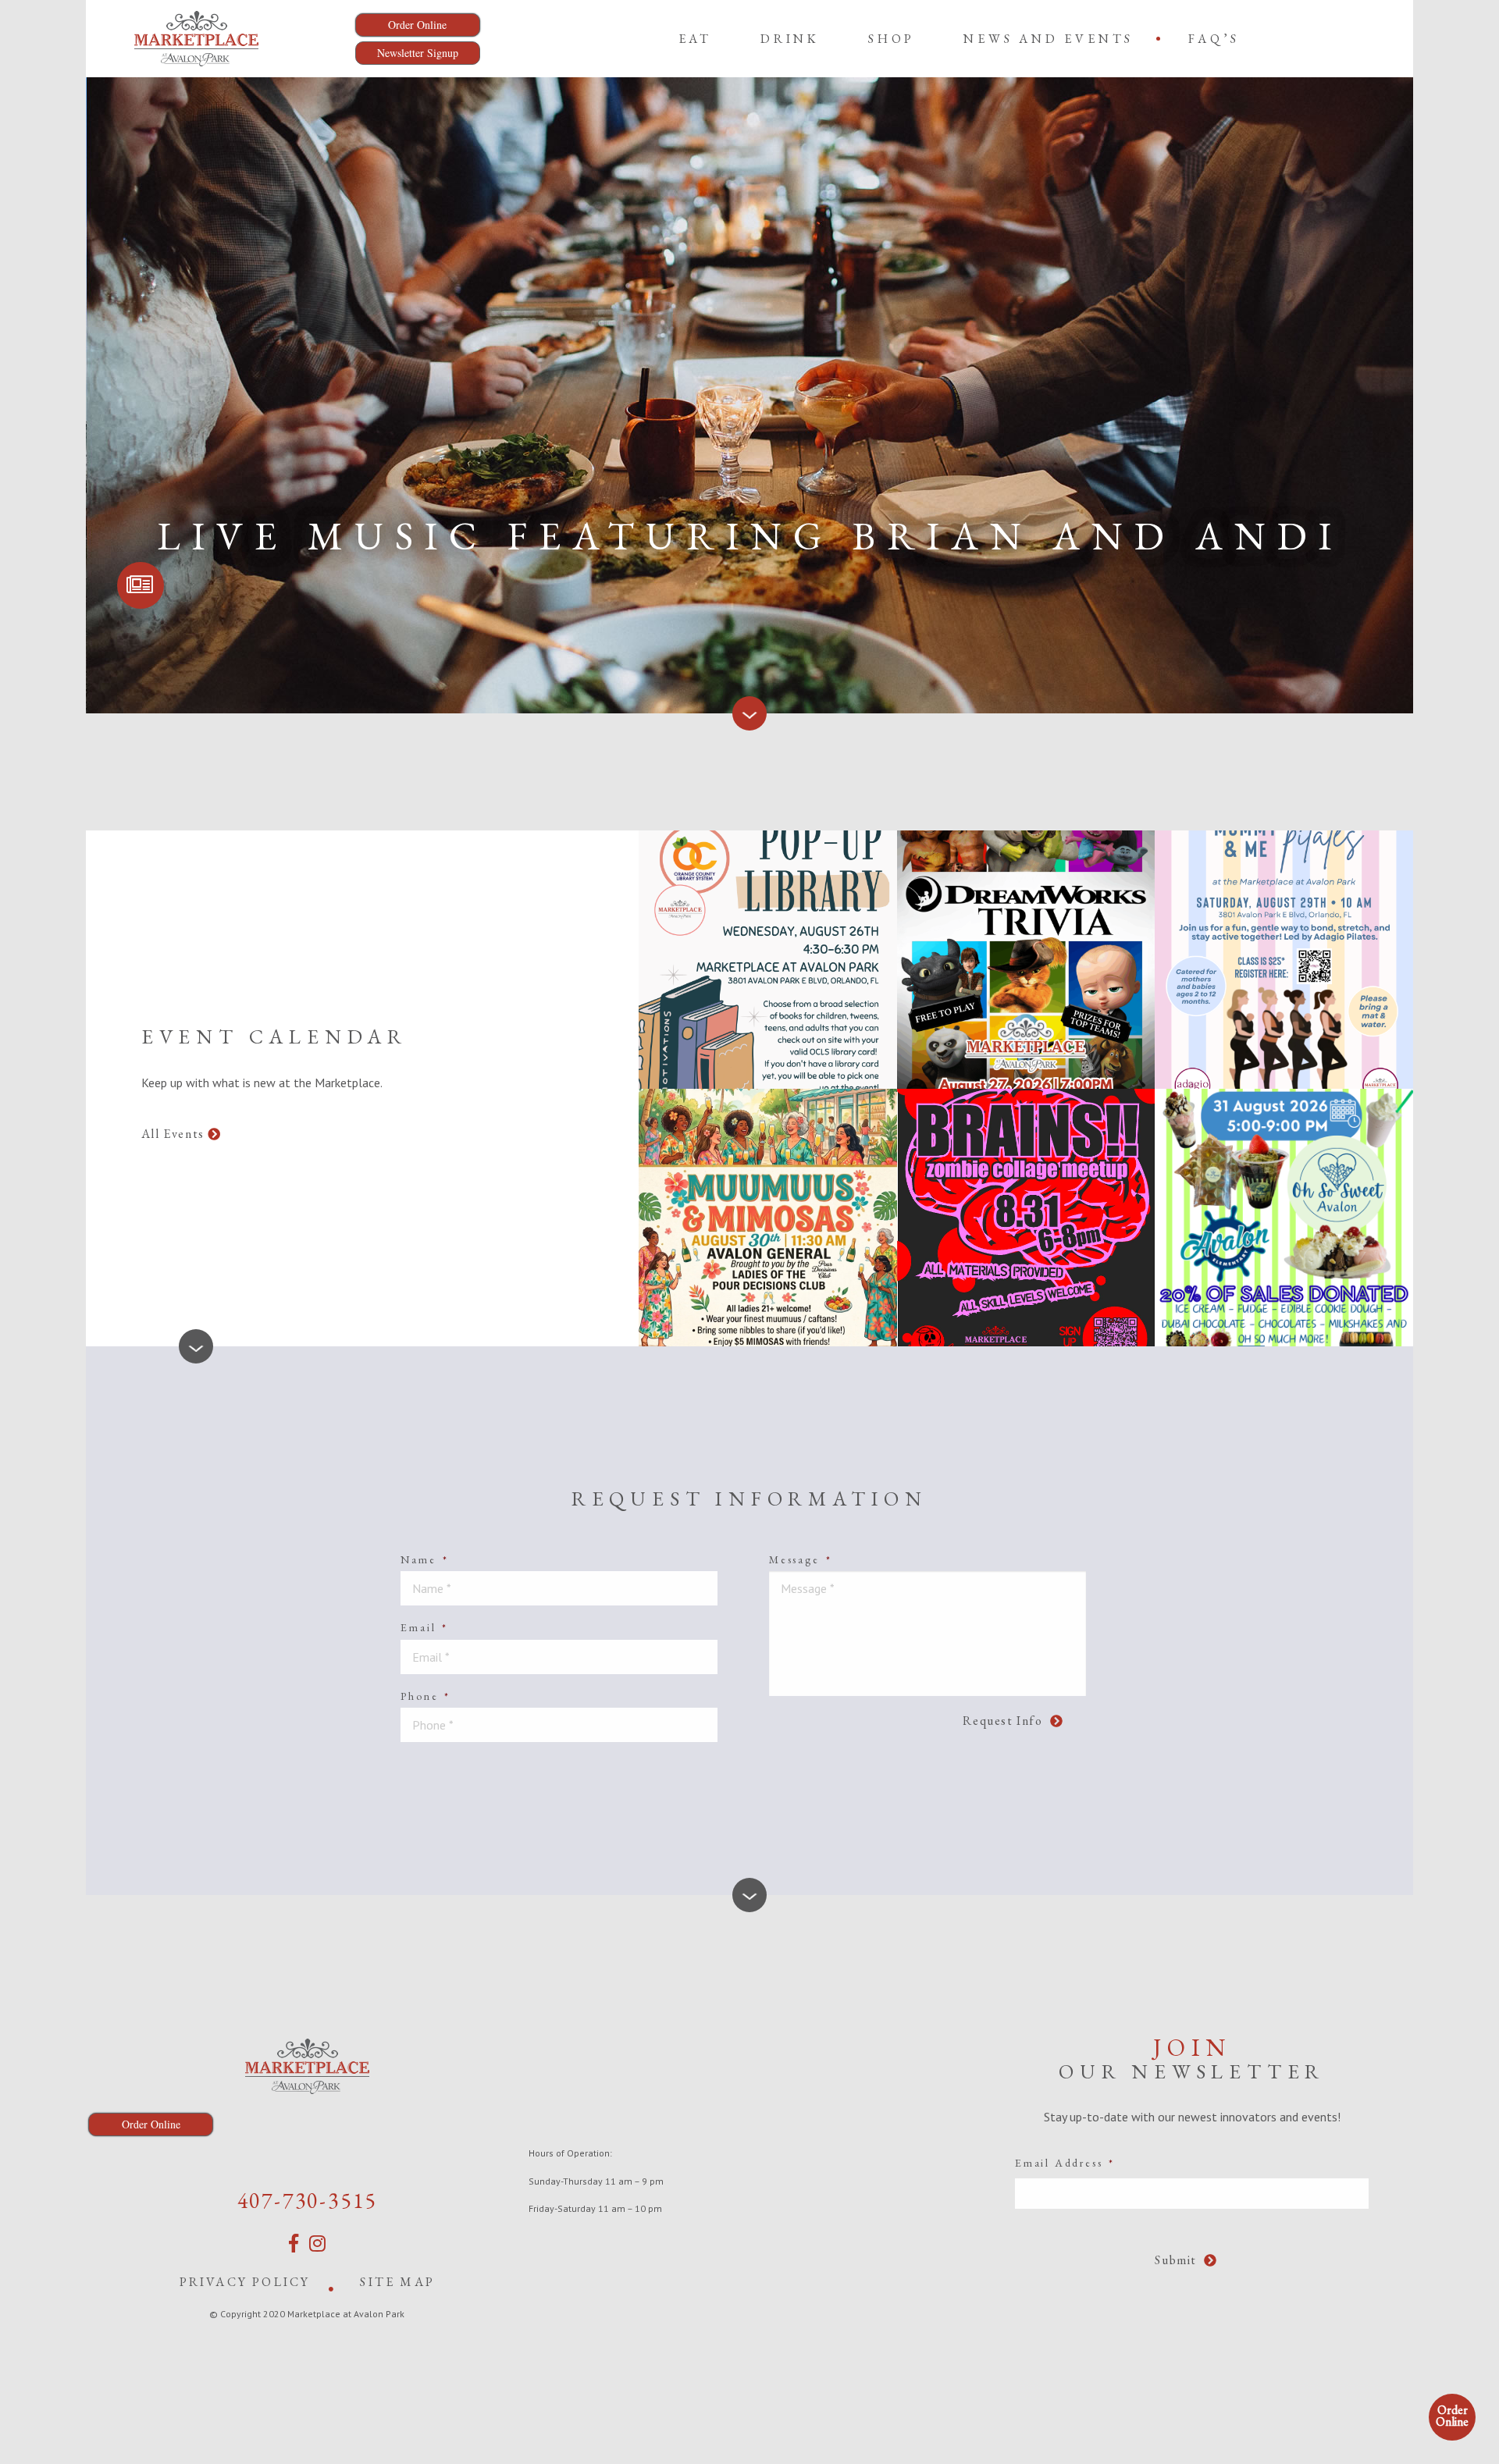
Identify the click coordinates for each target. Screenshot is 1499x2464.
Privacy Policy (245, 2282)
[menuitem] (695, 38)
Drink (790, 39)
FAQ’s (1214, 39)
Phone (425, 1696)
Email (424, 1627)
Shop (892, 39)
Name (424, 1559)
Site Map (397, 2282)
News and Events (1049, 39)
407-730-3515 (308, 2200)
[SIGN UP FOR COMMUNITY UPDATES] (141, 585)
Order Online (1452, 2416)
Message (800, 1559)
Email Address (1065, 2163)
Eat (695, 39)
